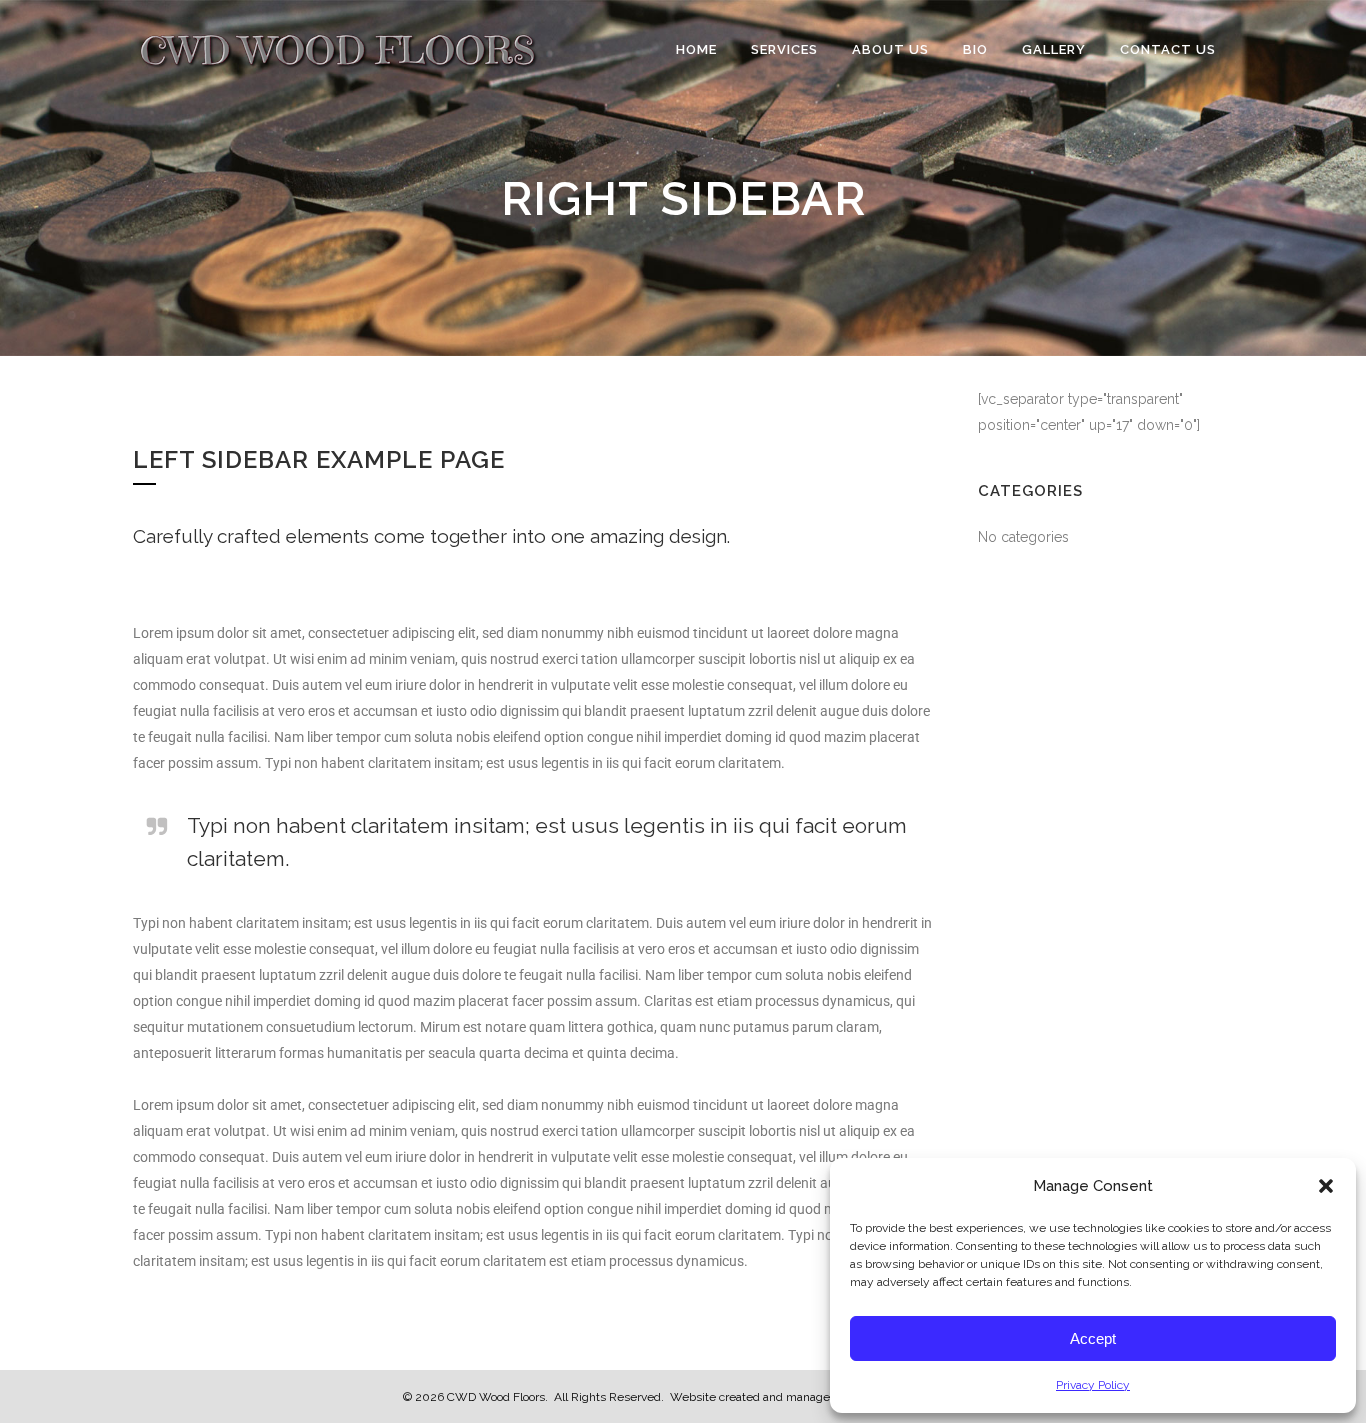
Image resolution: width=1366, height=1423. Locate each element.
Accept (1093, 1338)
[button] (1326, 1186)
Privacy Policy (1093, 1385)
